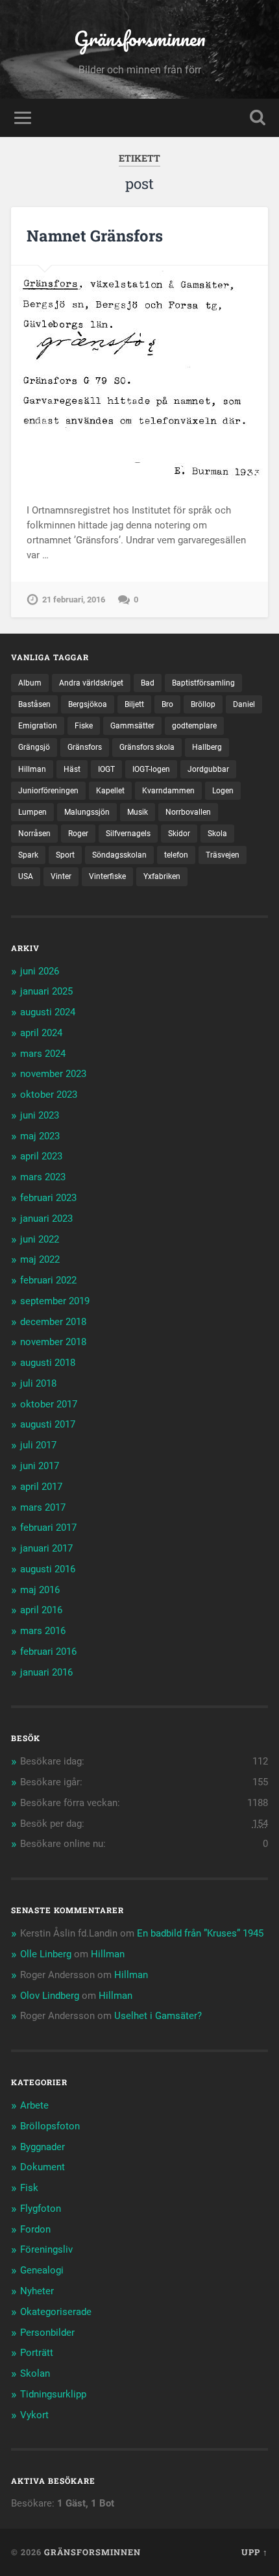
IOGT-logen (151, 769)
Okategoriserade (56, 2312)
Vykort (34, 2415)
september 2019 (55, 1301)
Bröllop (203, 704)
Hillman (32, 769)
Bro (167, 704)
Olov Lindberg (50, 1996)
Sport (65, 855)
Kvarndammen (168, 791)
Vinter (61, 876)
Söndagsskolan (119, 855)
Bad (148, 683)
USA (26, 876)
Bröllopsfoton (50, 2126)
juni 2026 (40, 971)
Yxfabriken (162, 876)
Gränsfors (85, 747)
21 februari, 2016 (74, 600)
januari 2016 (46, 1672)
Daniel (244, 704)
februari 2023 (48, 1198)
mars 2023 (43, 1177)
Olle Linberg (46, 1954)
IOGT (106, 769)
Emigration (38, 726)
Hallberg (207, 747)
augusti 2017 (48, 1424)
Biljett (134, 704)
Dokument (42, 2167)
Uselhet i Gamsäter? (158, 2016)
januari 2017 (46, 1548)
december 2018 (53, 1322)
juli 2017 (38, 1445)
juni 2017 (40, 1466)
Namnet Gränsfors (95, 236)
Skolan (35, 2373)
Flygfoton (41, 2209)
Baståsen (34, 704)
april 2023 (41, 1156)
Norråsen (34, 834)
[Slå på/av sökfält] (258, 118)
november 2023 (53, 1074)
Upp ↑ (255, 2552)
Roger (78, 834)
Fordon (35, 2229)
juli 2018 (38, 1383)
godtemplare (194, 726)
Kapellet (110, 791)
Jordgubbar (208, 769)
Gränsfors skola (147, 747)
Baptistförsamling (203, 683)
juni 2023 (40, 1115)
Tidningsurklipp (53, 2394)
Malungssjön (87, 812)
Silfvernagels (128, 834)
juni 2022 (40, 1239)
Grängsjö (34, 747)
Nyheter (37, 2291)
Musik (138, 812)
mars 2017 (43, 1507)
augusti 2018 (48, 1363)
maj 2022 (40, 1259)
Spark (28, 855)
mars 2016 (43, 1631)
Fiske (84, 726)
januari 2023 (46, 1219)
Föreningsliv (46, 2249)
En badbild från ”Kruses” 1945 (200, 1933)
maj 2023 (40, 1136)
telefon (176, 855)
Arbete (34, 2105)
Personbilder (47, 2333)
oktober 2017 (49, 1404)
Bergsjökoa (88, 704)
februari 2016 (48, 1652)
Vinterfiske (107, 876)
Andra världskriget (91, 683)
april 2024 (41, 1033)
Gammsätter (132, 726)
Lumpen (32, 812)
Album (30, 683)
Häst (72, 769)
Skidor (179, 834)
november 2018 (53, 1342)
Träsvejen (223, 855)
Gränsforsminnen (140, 39)
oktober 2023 (49, 1095)
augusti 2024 (48, 1012)
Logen (223, 791)
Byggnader (42, 2147)
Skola (217, 834)
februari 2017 (48, 1528)
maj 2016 (40, 1590)
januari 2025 (46, 991)
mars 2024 (43, 1054)
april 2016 (41, 1610)
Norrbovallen (188, 812)
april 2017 (41, 1487)
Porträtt (37, 2353)
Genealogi (42, 2270)
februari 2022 (48, 1280)
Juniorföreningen (48, 791)
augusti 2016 (48, 1569)
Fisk (29, 2188)
